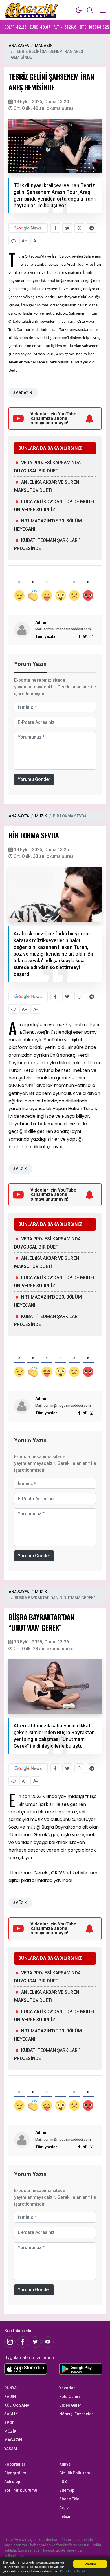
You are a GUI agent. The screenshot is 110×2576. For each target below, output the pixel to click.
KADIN (10, 2397)
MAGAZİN (44, 46)
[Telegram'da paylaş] (92, 228)
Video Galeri (71, 2405)
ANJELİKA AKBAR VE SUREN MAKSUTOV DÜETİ (47, 486)
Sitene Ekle (69, 2499)
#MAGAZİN (22, 393)
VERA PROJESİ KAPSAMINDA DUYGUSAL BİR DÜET (47, 467)
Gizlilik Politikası (75, 2473)
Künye (65, 2464)
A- (36, 241)
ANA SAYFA (19, 46)
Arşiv (64, 2508)
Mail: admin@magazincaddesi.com (63, 629)
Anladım (90, 2564)
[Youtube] (48, 2342)
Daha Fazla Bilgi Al (72, 2571)
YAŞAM (11, 2449)
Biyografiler (15, 2473)
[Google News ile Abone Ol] (28, 228)
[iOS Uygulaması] (27, 2369)
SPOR (9, 2423)
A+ (25, 241)
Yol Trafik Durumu (21, 2490)
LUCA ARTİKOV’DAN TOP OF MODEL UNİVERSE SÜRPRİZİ (55, 506)
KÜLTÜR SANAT (18, 2405)
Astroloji (12, 2482)
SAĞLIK (11, 2414)
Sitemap (67, 2490)
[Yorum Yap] (13, 241)
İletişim (66, 2516)
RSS (63, 2482)
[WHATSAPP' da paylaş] (79, 228)
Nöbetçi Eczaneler (76, 2414)
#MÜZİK (20, 1169)
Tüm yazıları (47, 636)
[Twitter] (35, 2342)
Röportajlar (15, 2464)
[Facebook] (23, 2342)
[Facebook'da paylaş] (55, 228)
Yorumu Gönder (34, 779)
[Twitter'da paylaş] (67, 228)
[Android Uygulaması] (82, 2370)
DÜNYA (10, 2388)
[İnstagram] (10, 2342)
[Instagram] (91, 636)
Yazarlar (67, 2388)
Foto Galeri (70, 2397)
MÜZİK (41, 816)
